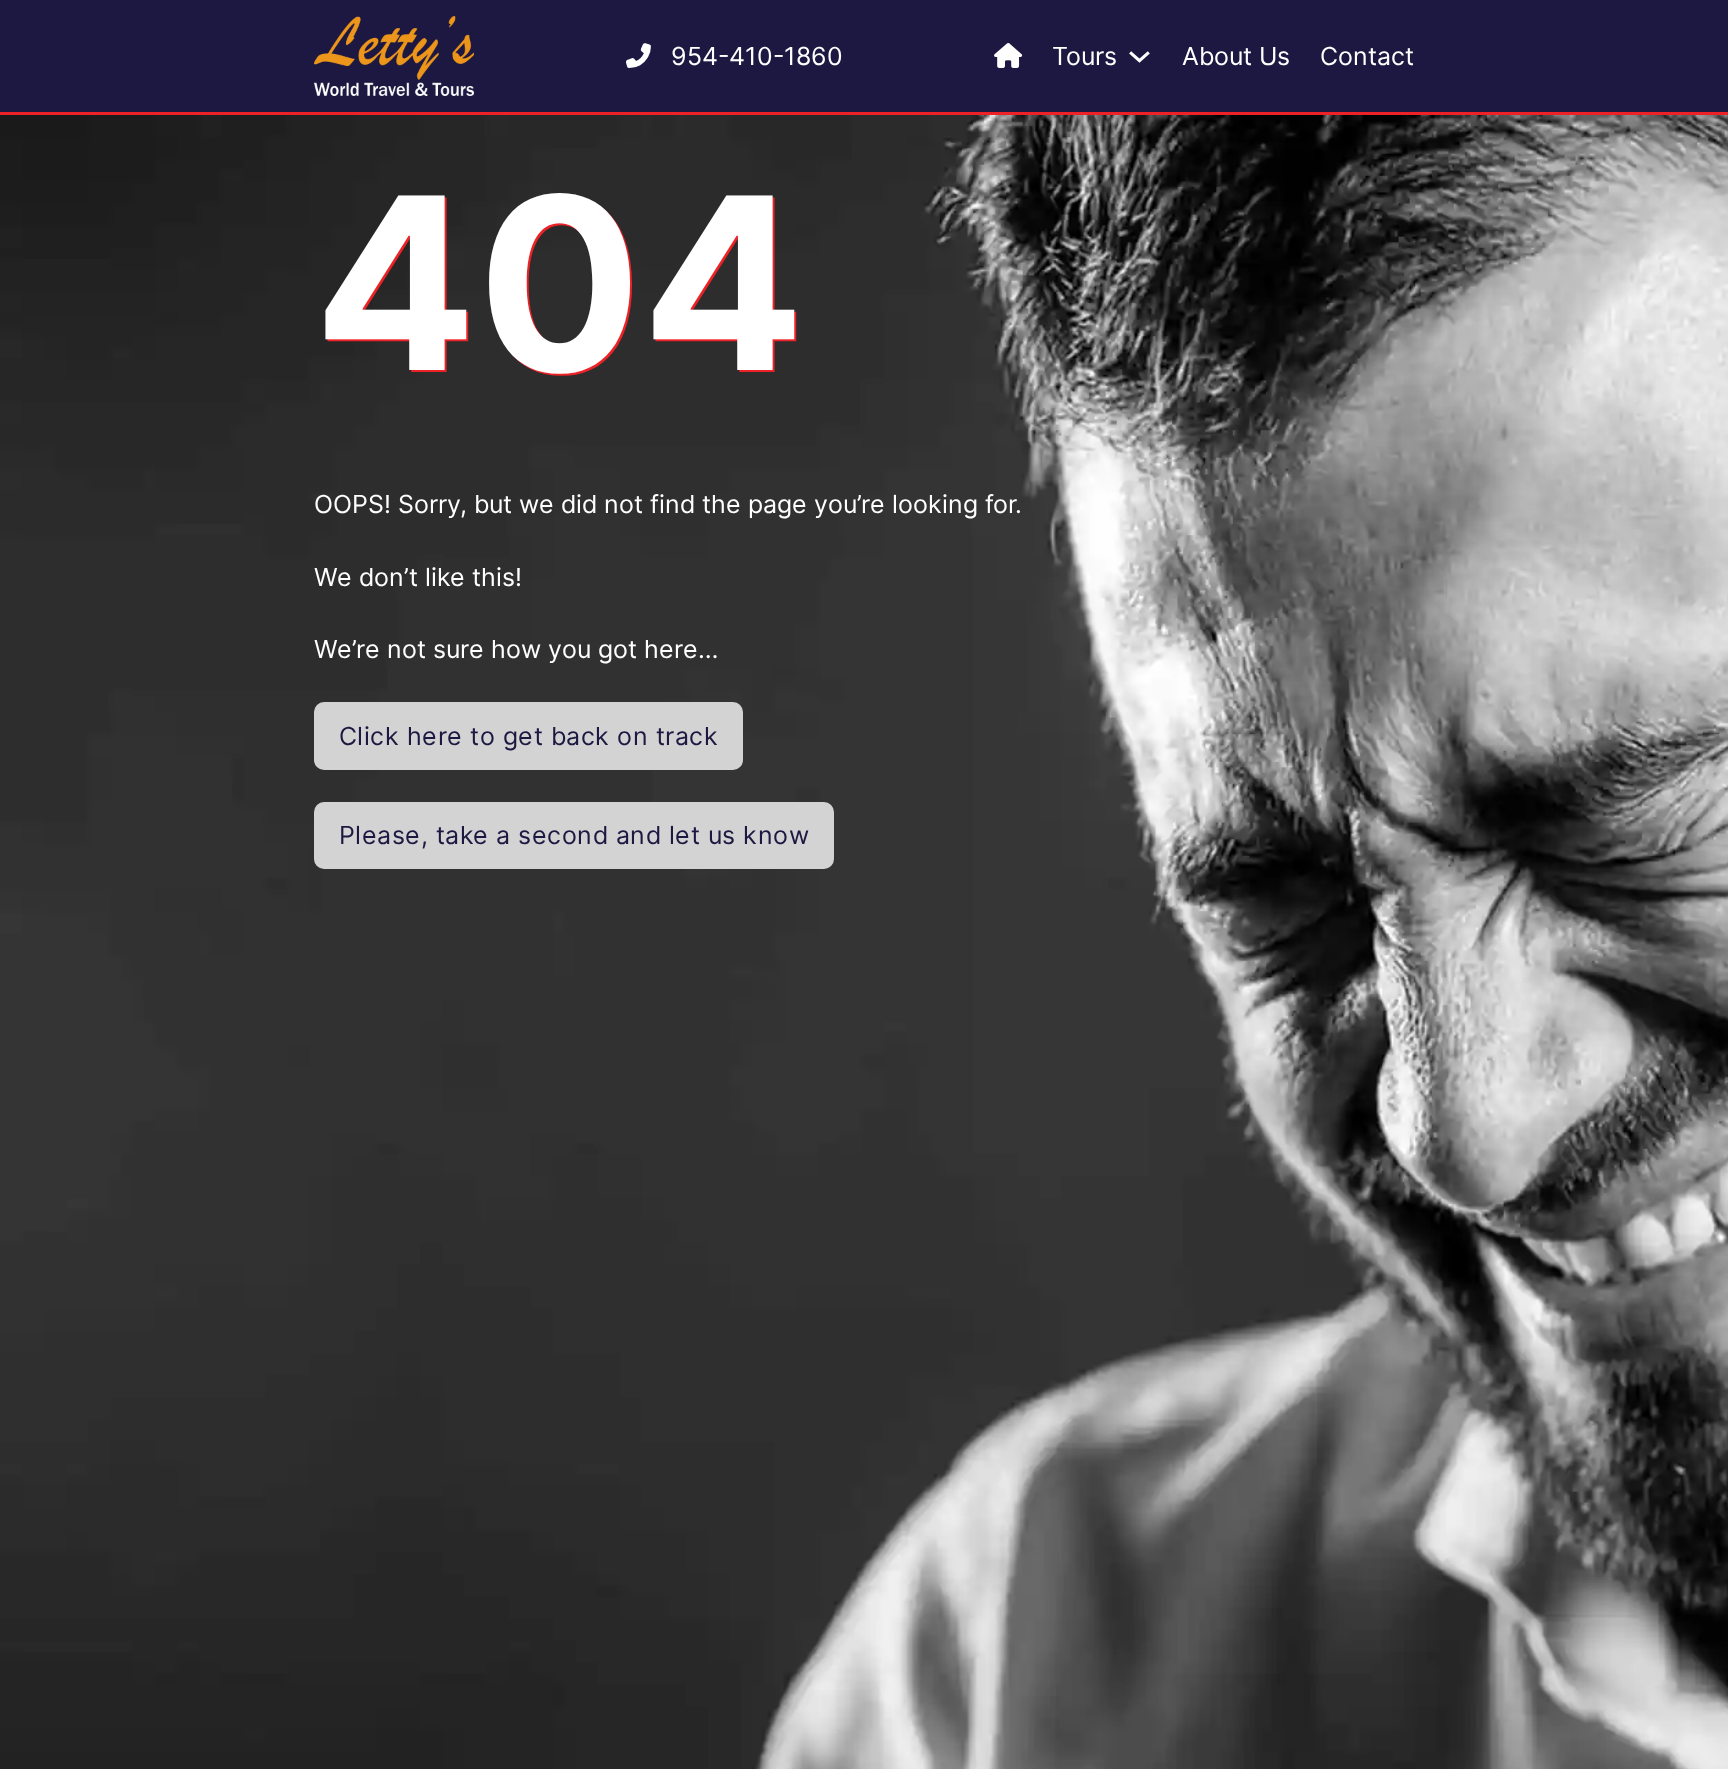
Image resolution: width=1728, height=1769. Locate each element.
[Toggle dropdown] (1139, 56)
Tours (1084, 56)
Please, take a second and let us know (574, 835)
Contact (1367, 56)
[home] (1008, 56)
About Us (1236, 56)
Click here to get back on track (529, 736)
